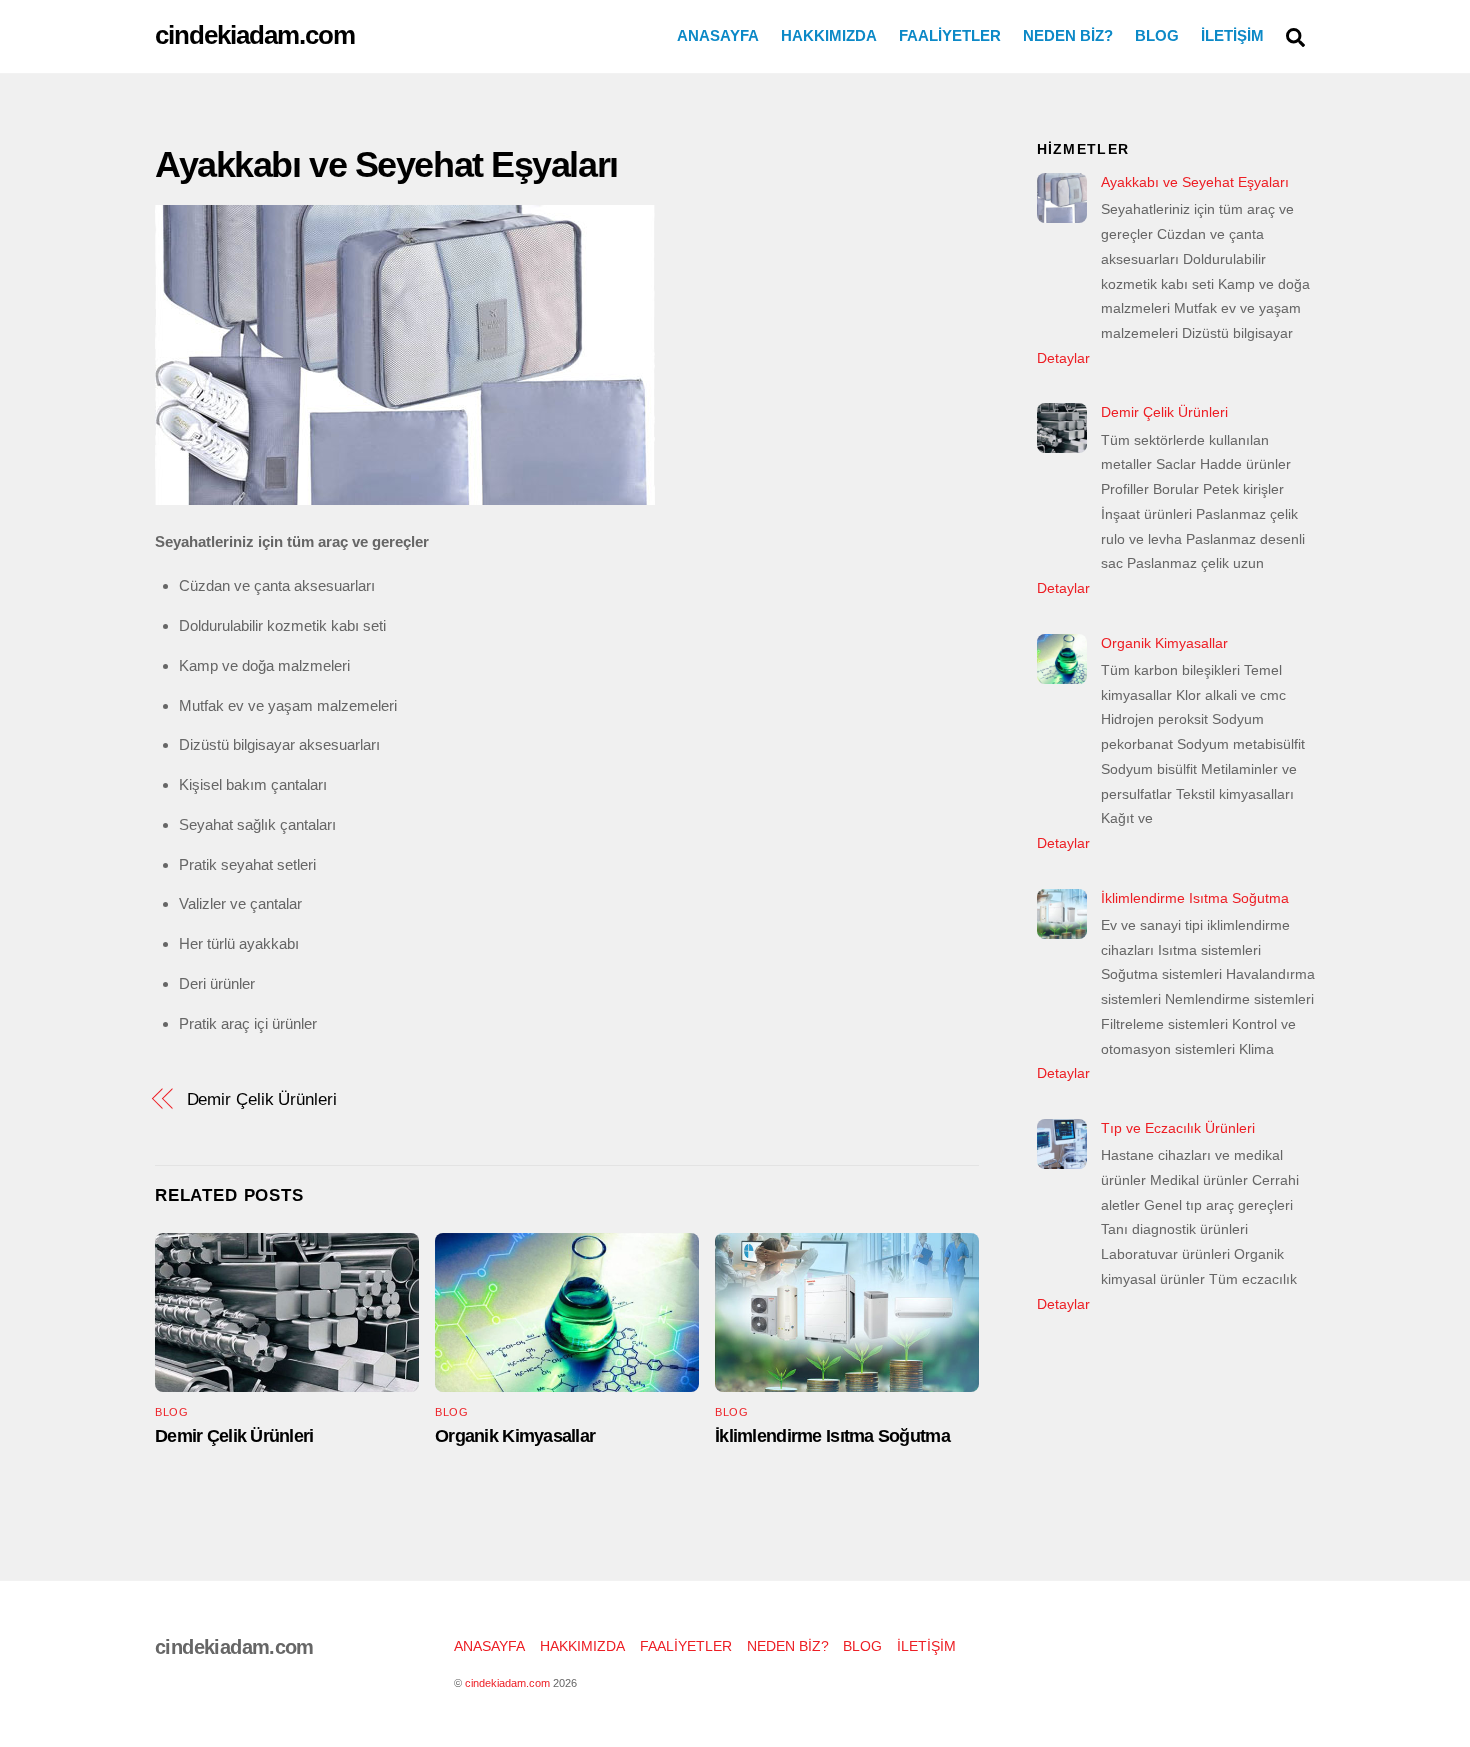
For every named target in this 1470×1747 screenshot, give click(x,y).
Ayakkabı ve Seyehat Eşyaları (386, 164)
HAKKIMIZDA (829, 35)
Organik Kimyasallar (515, 1436)
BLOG (1157, 35)
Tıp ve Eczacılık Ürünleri (1178, 1128)
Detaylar (1063, 358)
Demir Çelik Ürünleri (262, 1099)
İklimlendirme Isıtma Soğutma (832, 1436)
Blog (171, 1412)
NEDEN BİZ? (1068, 35)
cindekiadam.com (507, 1683)
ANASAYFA (718, 35)
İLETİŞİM (1232, 35)
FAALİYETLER (950, 35)
